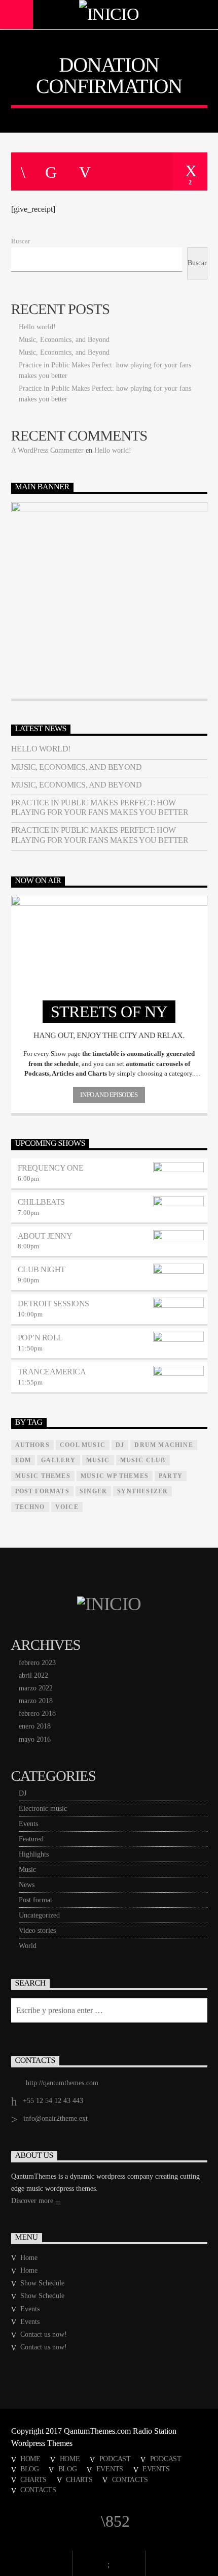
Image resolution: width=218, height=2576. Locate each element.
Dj (120, 1445)
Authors (32, 1445)
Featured (31, 1839)
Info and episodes (109, 1095)
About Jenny (45, 1236)
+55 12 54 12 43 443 (53, 2101)
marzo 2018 (36, 1701)
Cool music (83, 1445)
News (27, 1885)
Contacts (130, 2479)
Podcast (115, 2459)
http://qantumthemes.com (62, 2083)
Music (27, 1870)
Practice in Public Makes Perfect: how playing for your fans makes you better (100, 807)
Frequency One (51, 1168)
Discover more (33, 2201)
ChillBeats (41, 1202)
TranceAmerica (52, 1372)
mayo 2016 (35, 1739)
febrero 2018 (37, 1714)
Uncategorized (39, 1915)
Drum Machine (163, 1445)
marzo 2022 (36, 1688)
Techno (30, 1507)
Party (171, 1476)
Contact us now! (44, 2334)
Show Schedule (42, 2283)
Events (28, 1824)
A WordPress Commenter (47, 450)
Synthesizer (142, 1491)
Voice (67, 1507)
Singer (93, 1491)
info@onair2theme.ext (56, 2118)
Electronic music (43, 1809)
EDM (23, 1460)
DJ (23, 1793)
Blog (30, 2469)
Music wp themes (115, 1476)
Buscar (21, 241)
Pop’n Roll (40, 1338)
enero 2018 (35, 1726)
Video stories (37, 1930)
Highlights (34, 1854)
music (98, 1460)
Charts (33, 2479)
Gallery (58, 1460)
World (28, 1946)
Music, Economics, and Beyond (64, 340)
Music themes (43, 1476)
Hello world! (37, 327)
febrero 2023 (37, 1663)
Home (29, 2258)
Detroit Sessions (53, 1303)
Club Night (42, 1269)
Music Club (143, 1460)
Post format (35, 1900)
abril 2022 (33, 1675)
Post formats (42, 1491)
